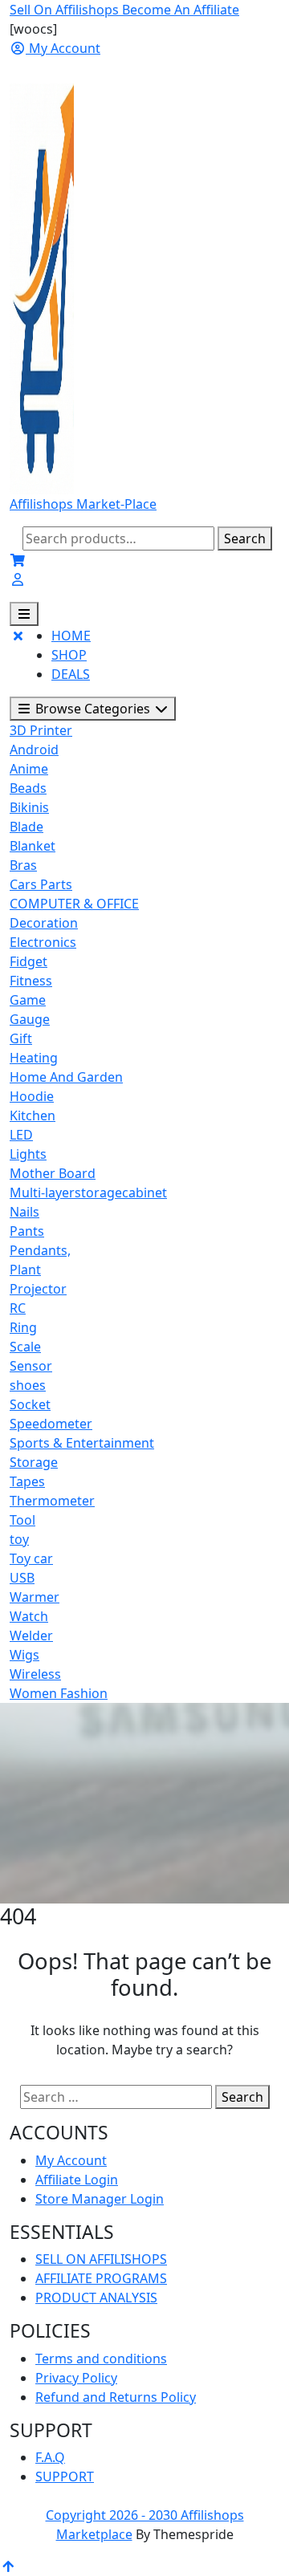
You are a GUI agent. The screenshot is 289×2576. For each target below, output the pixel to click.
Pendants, (40, 1250)
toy (19, 1539)
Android (34, 750)
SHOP (69, 655)
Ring (23, 1327)
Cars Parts (41, 884)
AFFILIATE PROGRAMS (101, 2278)
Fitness (31, 981)
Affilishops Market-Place (83, 504)
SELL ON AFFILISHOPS (101, 2259)
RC (18, 1308)
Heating (34, 1058)
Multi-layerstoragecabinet (88, 1193)
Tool (22, 1520)
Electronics (43, 942)
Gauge (30, 1019)
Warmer (35, 1597)
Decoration (44, 923)
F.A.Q (50, 2457)
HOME (71, 636)
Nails (24, 1212)
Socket (30, 1404)
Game (28, 1000)
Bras (23, 865)
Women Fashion (59, 1693)
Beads (28, 788)
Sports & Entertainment (82, 1443)
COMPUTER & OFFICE (74, 904)
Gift (21, 1038)
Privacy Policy (76, 2378)
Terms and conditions (101, 2359)
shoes (28, 1385)
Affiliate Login (77, 2180)
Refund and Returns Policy (116, 2397)
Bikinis (29, 807)
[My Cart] (18, 560)
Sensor (31, 1366)
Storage (34, 1462)
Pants (27, 1231)
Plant (25, 1270)
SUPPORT (65, 2476)
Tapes (27, 1481)
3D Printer (41, 730)
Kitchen (33, 1115)
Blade (26, 827)
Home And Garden (66, 1077)
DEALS (71, 674)
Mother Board (53, 1173)
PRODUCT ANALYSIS (96, 2298)
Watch (29, 1616)
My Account (71, 2160)
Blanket (33, 846)
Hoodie (32, 1096)
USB (22, 1578)
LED (21, 1135)
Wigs (24, 1655)
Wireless (35, 1674)
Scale (25, 1347)
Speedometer (51, 1424)
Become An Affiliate (181, 10)
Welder (31, 1635)
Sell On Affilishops (66, 10)
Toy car (31, 1558)
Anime (29, 769)
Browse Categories (93, 709)
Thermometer (52, 1501)
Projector (38, 1289)
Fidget (28, 961)
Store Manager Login (100, 2199)
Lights (28, 1154)
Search (245, 538)
